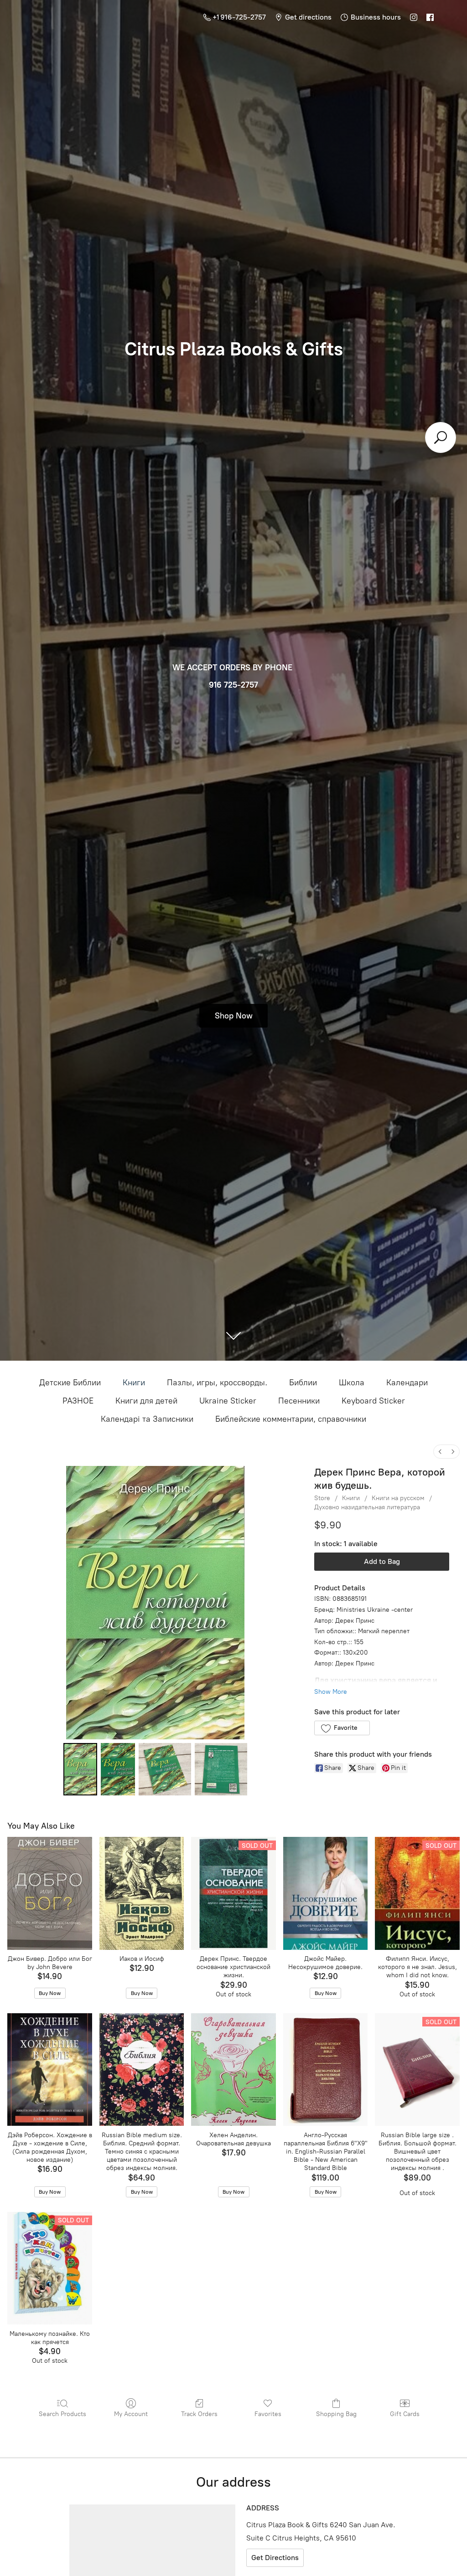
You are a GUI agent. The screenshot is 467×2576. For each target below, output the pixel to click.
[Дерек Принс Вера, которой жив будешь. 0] (80, 1769)
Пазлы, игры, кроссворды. (217, 1383)
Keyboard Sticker (373, 1401)
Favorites (268, 2414)
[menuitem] (440, 1452)
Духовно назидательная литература (367, 1507)
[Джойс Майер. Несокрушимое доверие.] (326, 1893)
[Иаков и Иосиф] (142, 1893)
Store (322, 1498)
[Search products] (441, 437)
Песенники (299, 1401)
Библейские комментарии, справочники (291, 1419)
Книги (134, 1383)
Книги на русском (398, 1498)
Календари (407, 1383)
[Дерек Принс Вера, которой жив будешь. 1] (118, 1769)
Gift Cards (405, 2414)
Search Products (62, 2414)
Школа (352, 1383)
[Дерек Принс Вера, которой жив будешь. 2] (165, 1769)
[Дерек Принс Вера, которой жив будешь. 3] (221, 1769)
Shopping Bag (336, 2414)
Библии (303, 1383)
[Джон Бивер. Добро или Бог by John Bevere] (50, 1893)
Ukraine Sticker (228, 1401)
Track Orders (199, 2414)
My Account (131, 2414)
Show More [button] (331, 1692)
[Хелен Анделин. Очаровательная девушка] (233, 2070)
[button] (342, 1728)
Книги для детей (146, 1401)
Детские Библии (70, 1383)
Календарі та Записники (147, 1419)
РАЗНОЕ (78, 1401)
